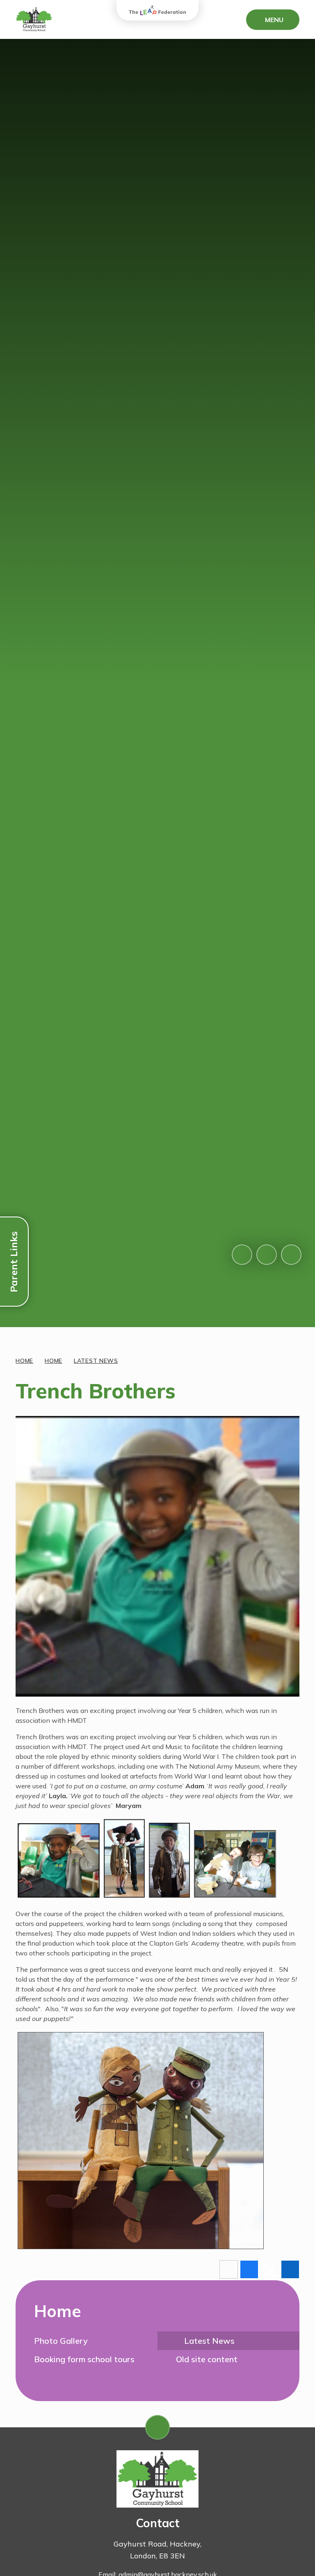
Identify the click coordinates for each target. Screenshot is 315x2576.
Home (24, 1361)
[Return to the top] (157, 2427)
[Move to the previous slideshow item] (242, 1255)
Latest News (96, 1361)
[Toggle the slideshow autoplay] (291, 1255)
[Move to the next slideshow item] (267, 1255)
